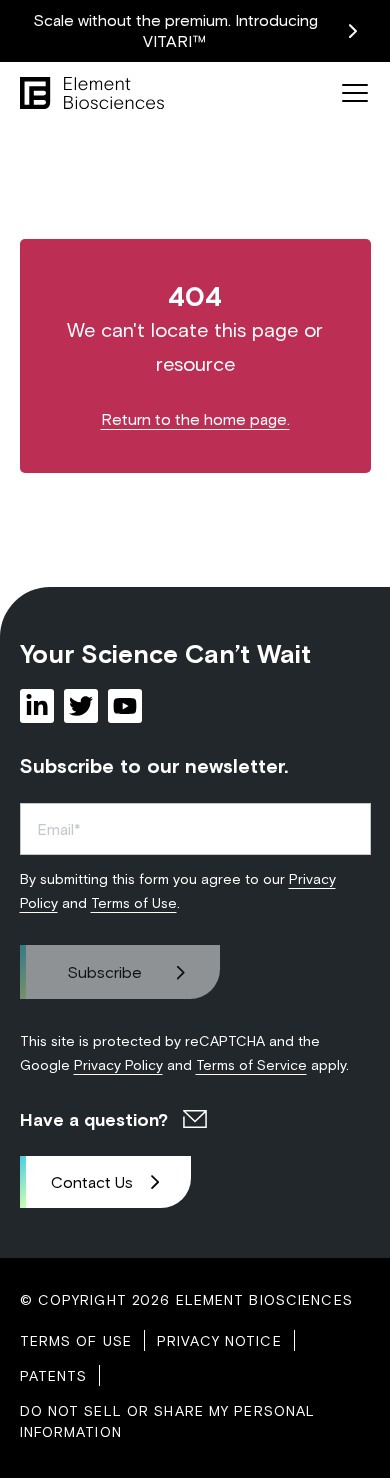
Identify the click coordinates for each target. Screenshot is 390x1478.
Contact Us (92, 1181)
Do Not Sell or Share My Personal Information (168, 1421)
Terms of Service (251, 1064)
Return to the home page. (195, 418)
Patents (54, 1375)
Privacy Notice (219, 1340)
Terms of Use (134, 902)
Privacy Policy (118, 1064)
